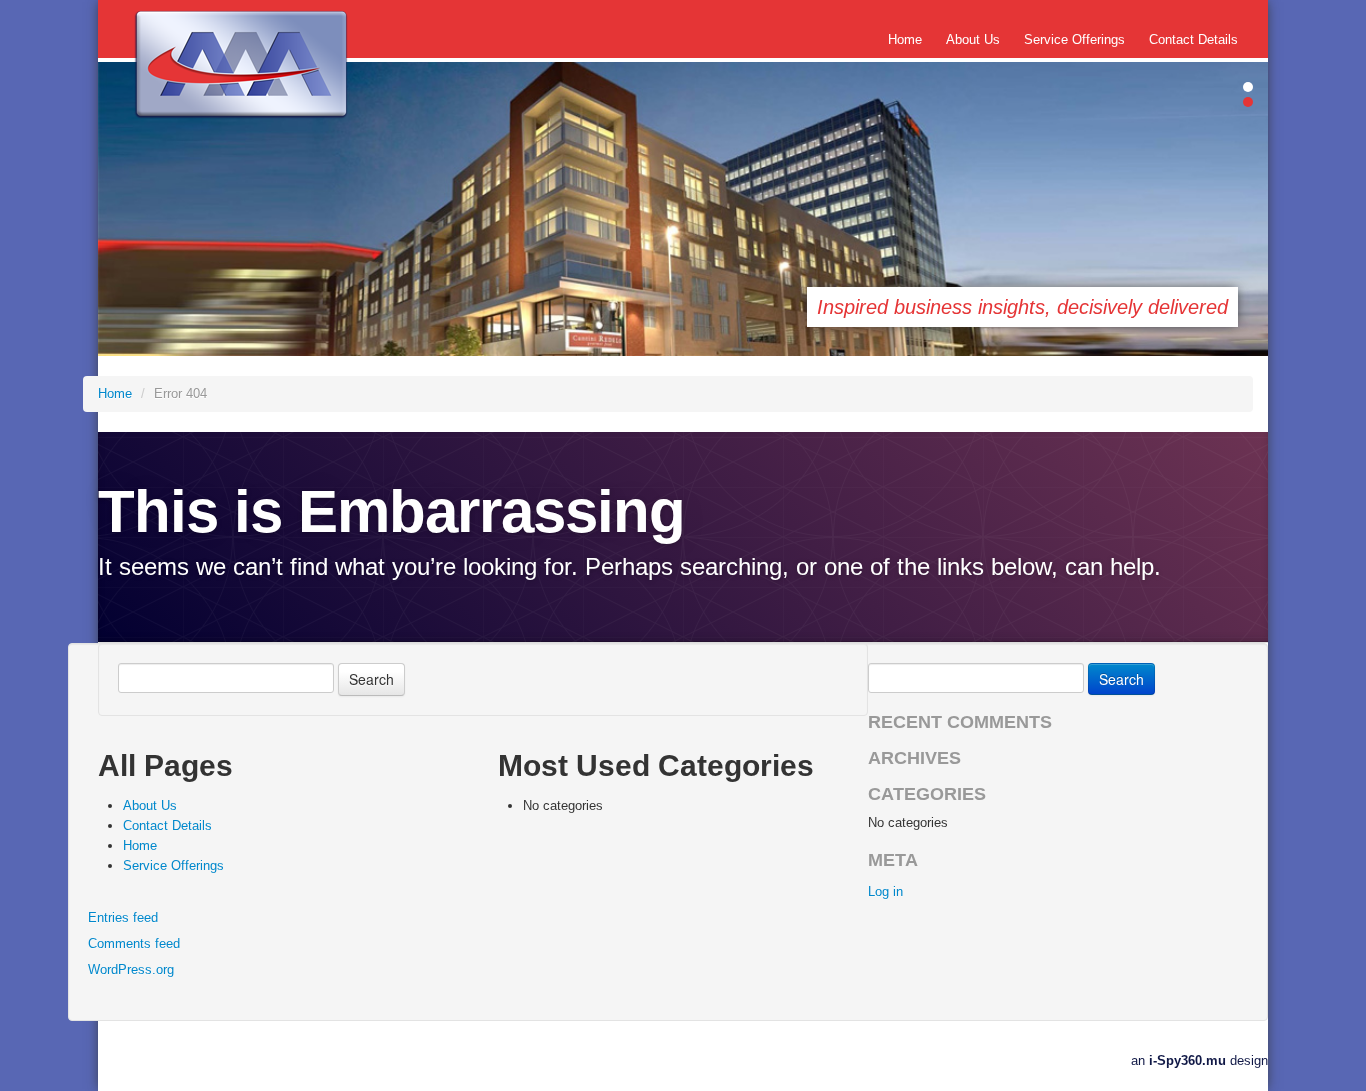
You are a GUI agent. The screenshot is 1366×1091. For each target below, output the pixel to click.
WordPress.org (131, 969)
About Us (973, 39)
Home (905, 39)
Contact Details (1193, 39)
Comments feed (134, 943)
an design (1199, 1060)
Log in (885, 891)
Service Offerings (1074, 39)
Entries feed (123, 917)
